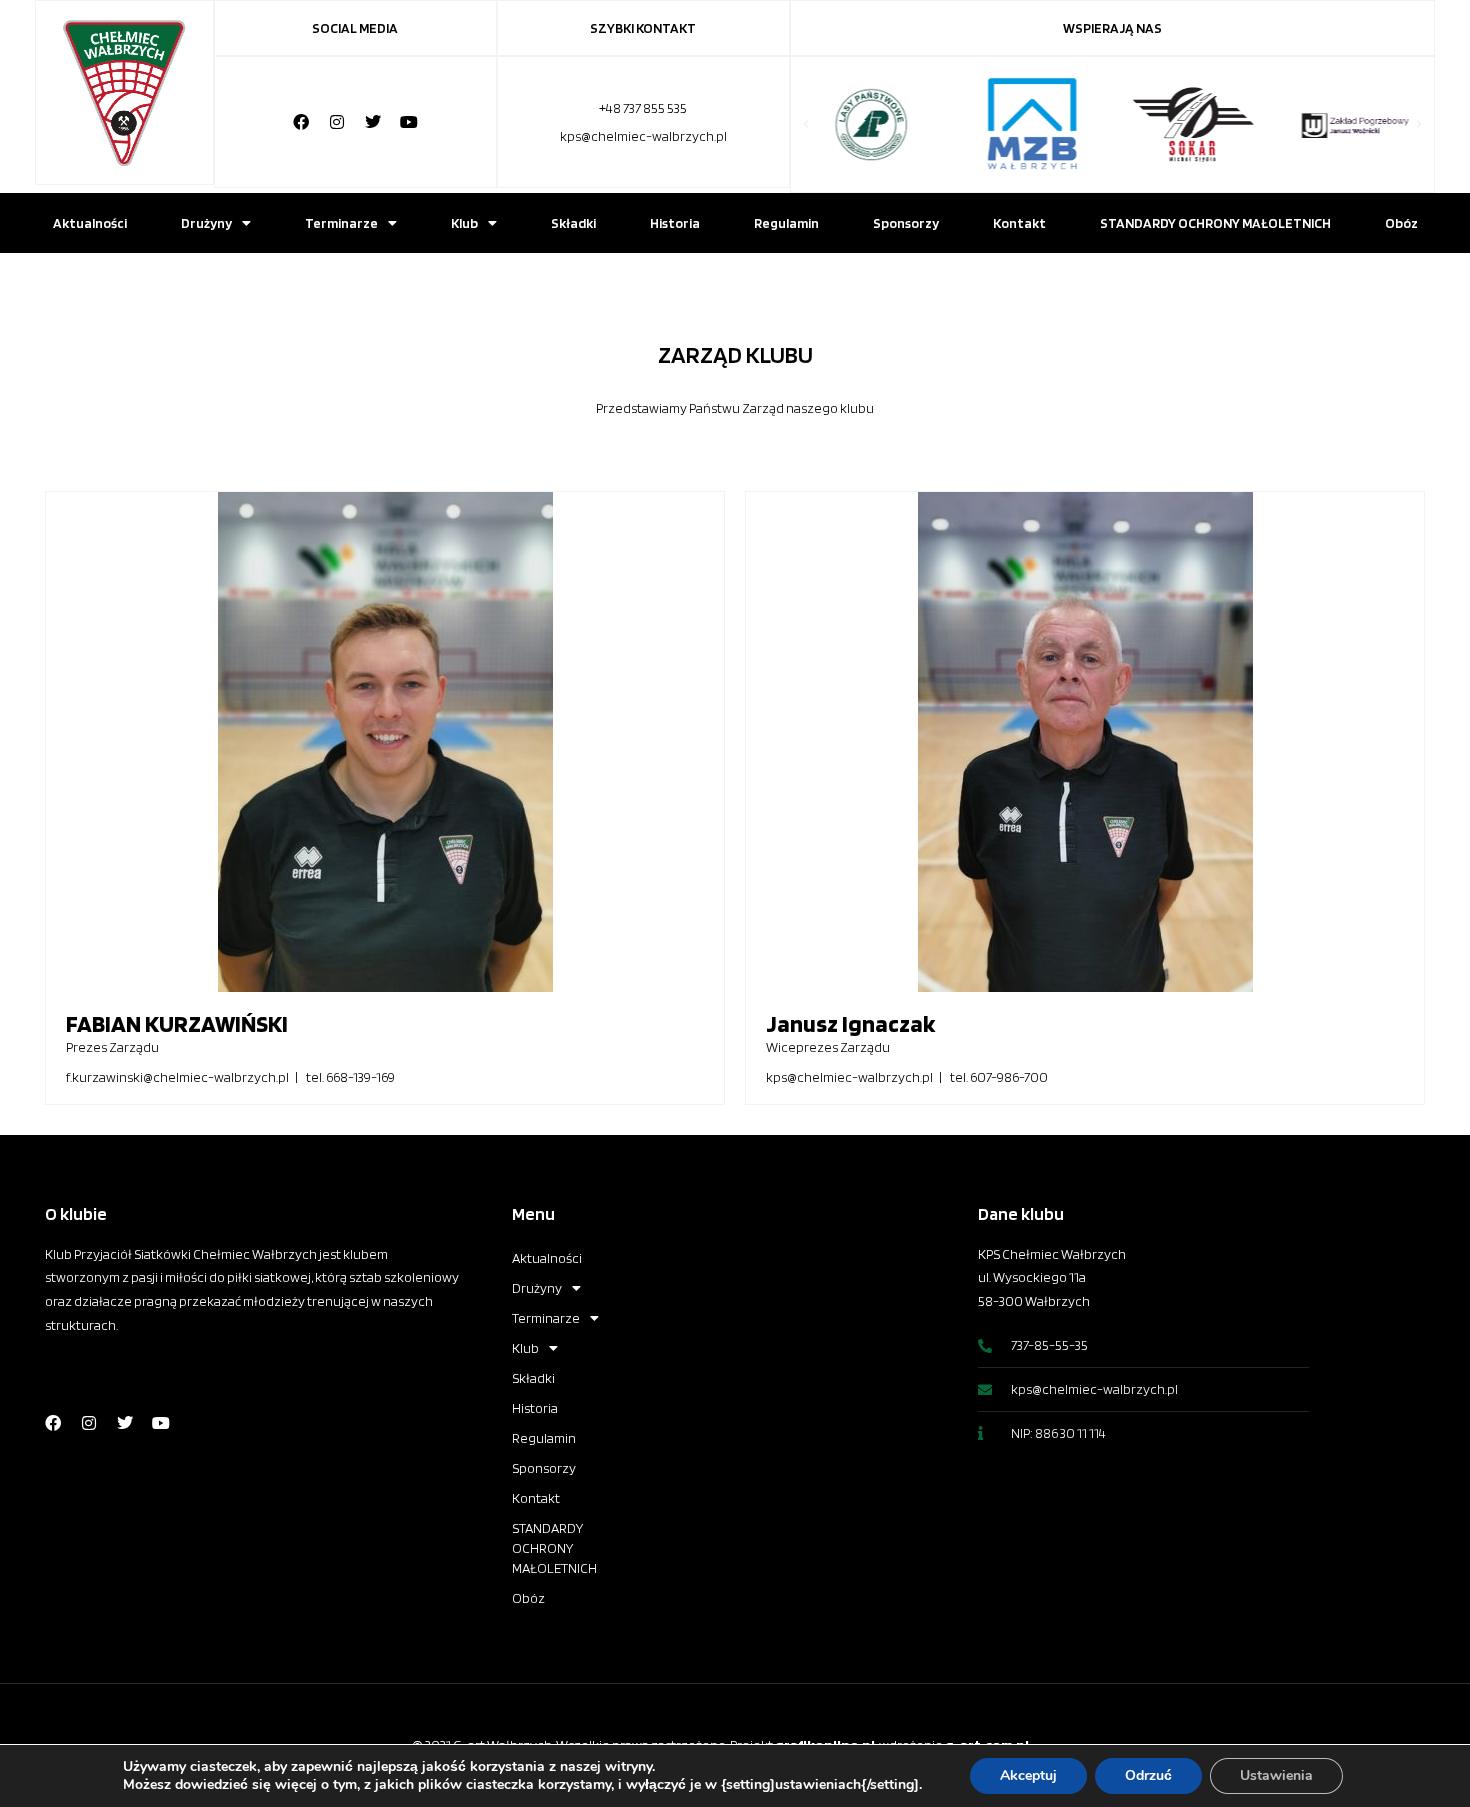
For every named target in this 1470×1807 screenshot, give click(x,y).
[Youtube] (409, 122)
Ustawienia (1276, 1775)
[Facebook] (301, 122)
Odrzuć (1148, 1775)
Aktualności (90, 223)
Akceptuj (1028, 1775)
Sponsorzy (906, 223)
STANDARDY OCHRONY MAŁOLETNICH (1215, 223)
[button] (806, 125)
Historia (675, 223)
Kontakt (1019, 223)
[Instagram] (337, 122)
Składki (573, 223)
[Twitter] (373, 122)
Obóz (1401, 223)
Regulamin (786, 223)
